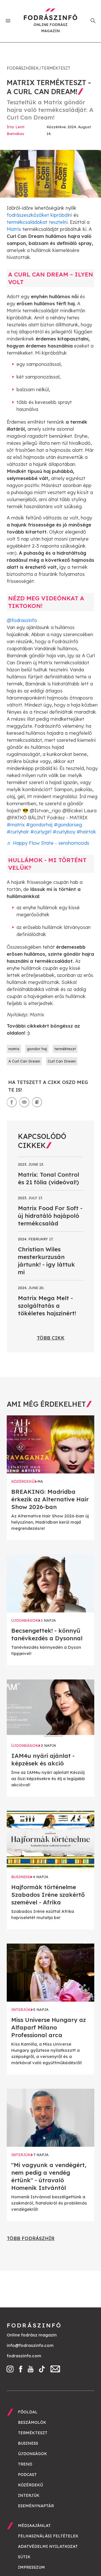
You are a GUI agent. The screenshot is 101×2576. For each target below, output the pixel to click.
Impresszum (31, 2567)
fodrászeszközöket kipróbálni (39, 215)
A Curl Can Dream (24, 1061)
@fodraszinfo (22, 620)
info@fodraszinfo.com (30, 2345)
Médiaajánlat (34, 2526)
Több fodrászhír (31, 2238)
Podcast (27, 2475)
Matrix (14, 229)
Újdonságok (33, 2454)
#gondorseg (68, 825)
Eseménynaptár (36, 2506)
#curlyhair (18, 832)
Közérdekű (30, 2485)
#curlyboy (64, 832)
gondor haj (37, 1049)
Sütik (24, 2557)
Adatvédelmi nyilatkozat (48, 2546)
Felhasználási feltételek (48, 2536)
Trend (25, 2464)
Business (28, 2443)
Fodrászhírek (23, 68)
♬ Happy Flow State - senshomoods (48, 843)
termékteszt (65, 1049)
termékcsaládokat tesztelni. (38, 222)
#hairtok (86, 832)
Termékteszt (56, 68)
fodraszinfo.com (24, 2356)
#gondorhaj (39, 825)
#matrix (16, 825)
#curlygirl (41, 832)
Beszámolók (32, 2422)
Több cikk (51, 1338)
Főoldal (28, 2412)
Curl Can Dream (62, 1061)
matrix (14, 1049)
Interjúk (29, 2495)
